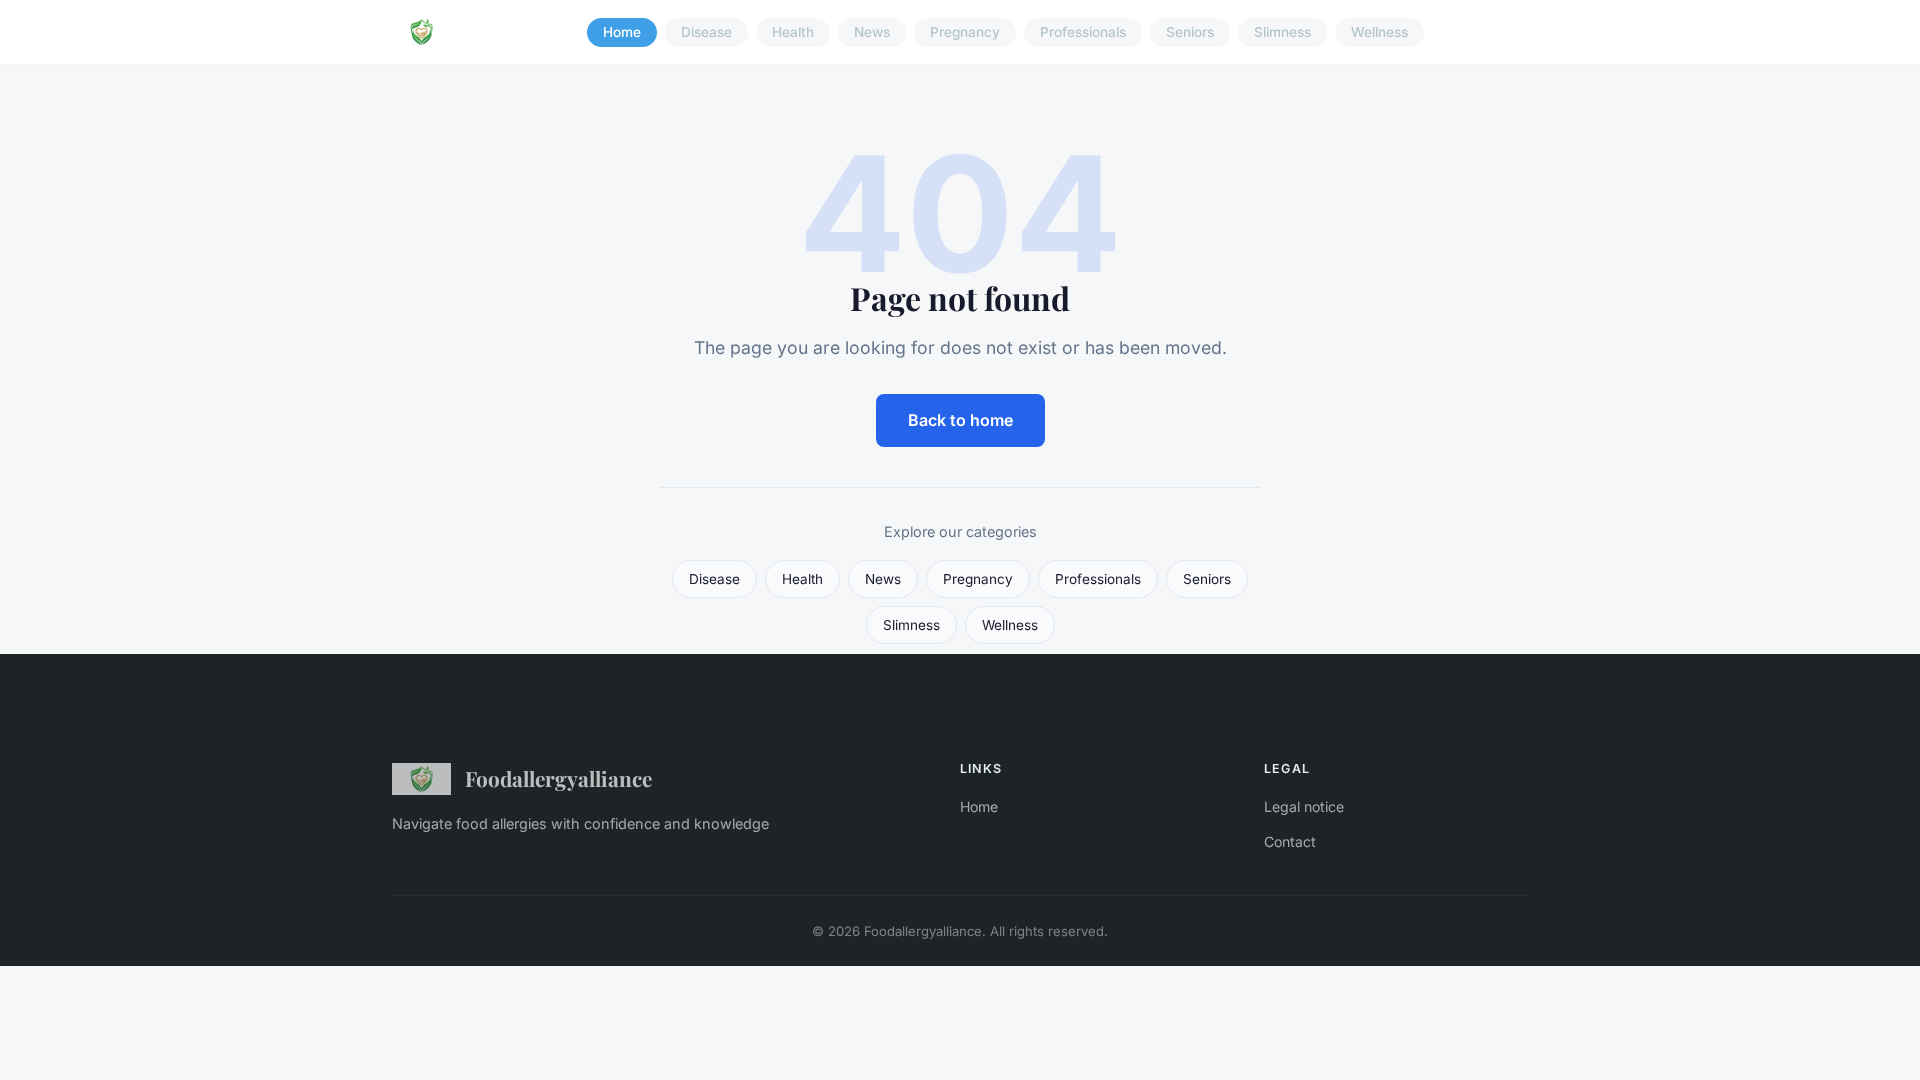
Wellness (1379, 32)
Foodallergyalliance (558, 778)
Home (622, 32)
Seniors (1190, 32)
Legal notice (1304, 806)
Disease (706, 32)
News (872, 32)
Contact (1290, 841)
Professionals (1083, 32)
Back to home (960, 420)
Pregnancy (965, 32)
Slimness (1282, 32)
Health (793, 32)
